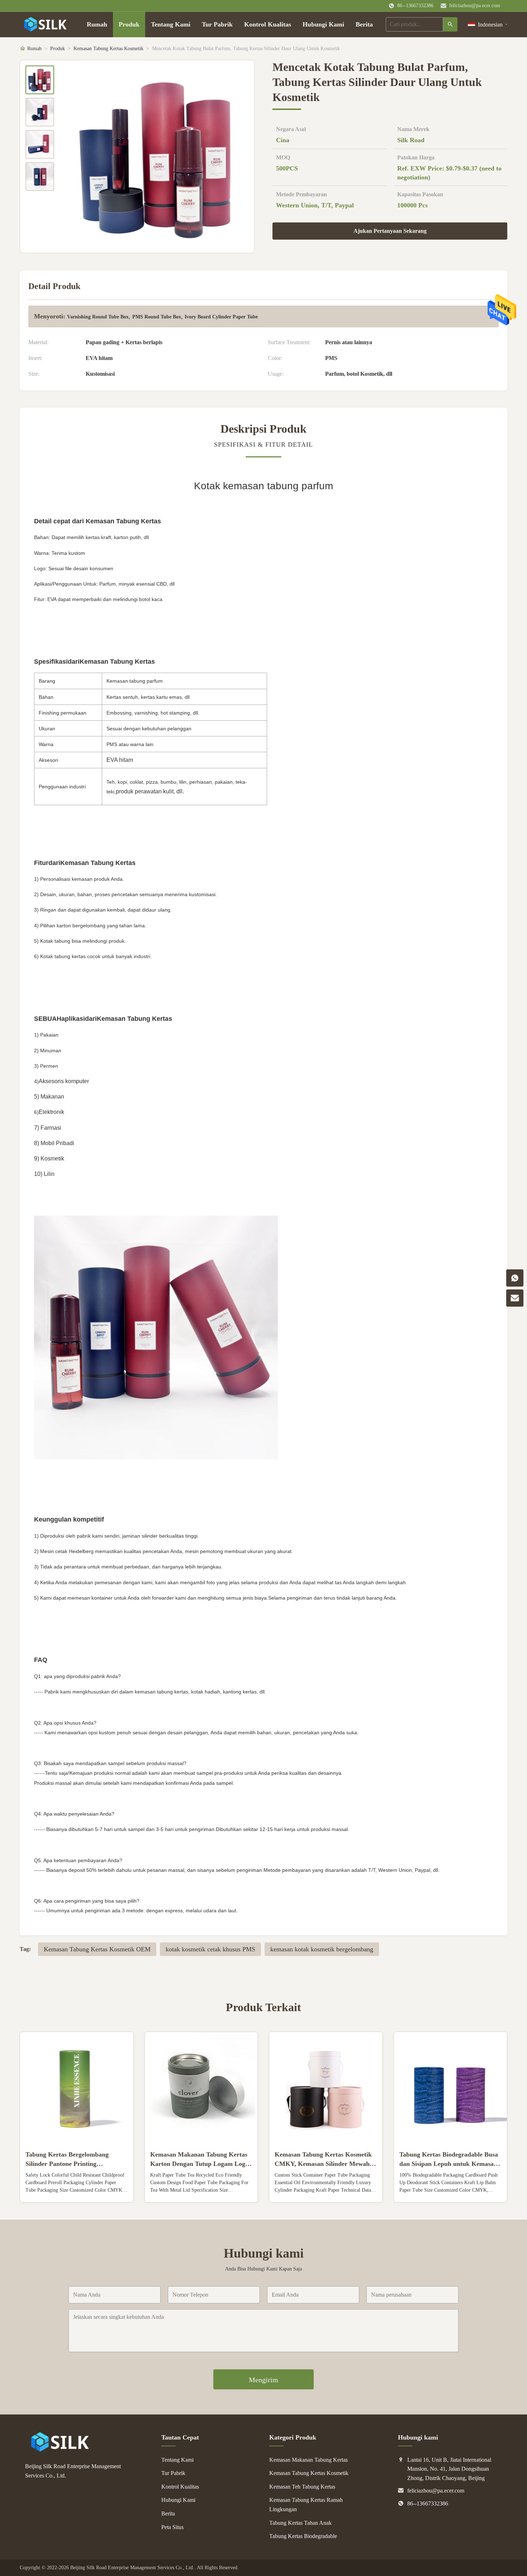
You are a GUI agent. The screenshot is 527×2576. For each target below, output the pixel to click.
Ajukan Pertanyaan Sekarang (390, 231)
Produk (129, 24)
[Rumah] (46, 24)
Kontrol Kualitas (268, 24)
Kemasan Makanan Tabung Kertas (308, 2460)
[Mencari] (450, 24)
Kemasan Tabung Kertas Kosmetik (108, 49)
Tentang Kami (171, 24)
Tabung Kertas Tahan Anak (300, 2523)
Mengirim (263, 2380)
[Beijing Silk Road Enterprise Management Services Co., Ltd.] (61, 2450)
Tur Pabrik (217, 24)
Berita (364, 24)
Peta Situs (172, 2527)
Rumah (97, 24)
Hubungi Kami (323, 24)
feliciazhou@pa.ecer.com (475, 6)
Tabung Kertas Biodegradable (303, 2536)
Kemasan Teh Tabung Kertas (302, 2487)
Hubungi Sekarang (77, 2191)
